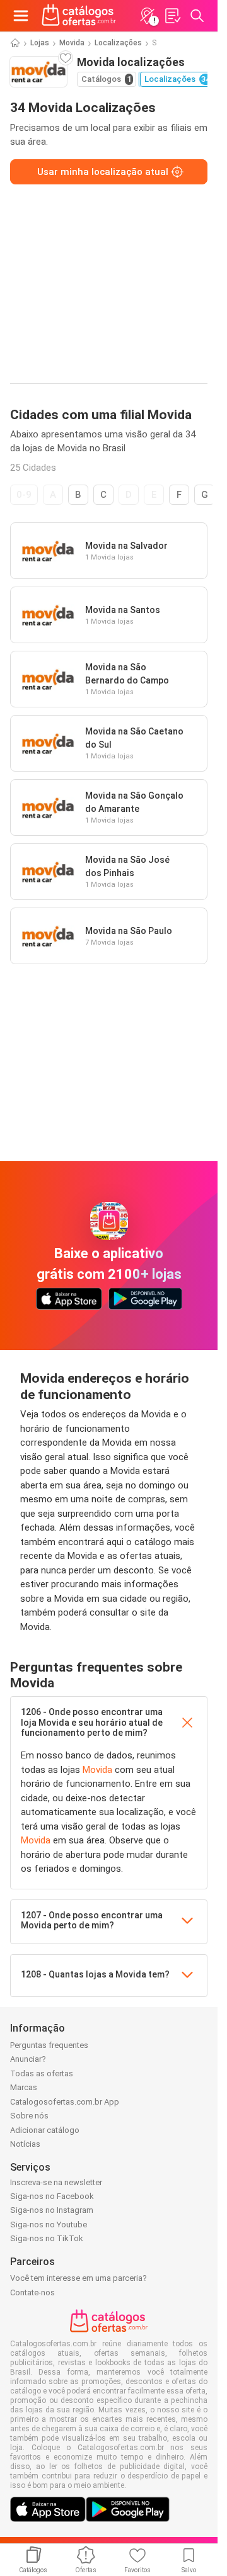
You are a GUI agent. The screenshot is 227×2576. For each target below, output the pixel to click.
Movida (72, 43)
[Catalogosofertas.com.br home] (79, 16)
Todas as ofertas (42, 2073)
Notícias (25, 2144)
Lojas (40, 43)
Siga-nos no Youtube (49, 2224)
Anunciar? (28, 2059)
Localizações (118, 43)
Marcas (24, 2087)
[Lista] (172, 16)
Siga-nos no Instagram (52, 2210)
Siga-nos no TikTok (47, 2238)
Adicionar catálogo (45, 2130)
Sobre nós (29, 2116)
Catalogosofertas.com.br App (65, 2102)
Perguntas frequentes (49, 2045)
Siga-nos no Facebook (52, 2196)
